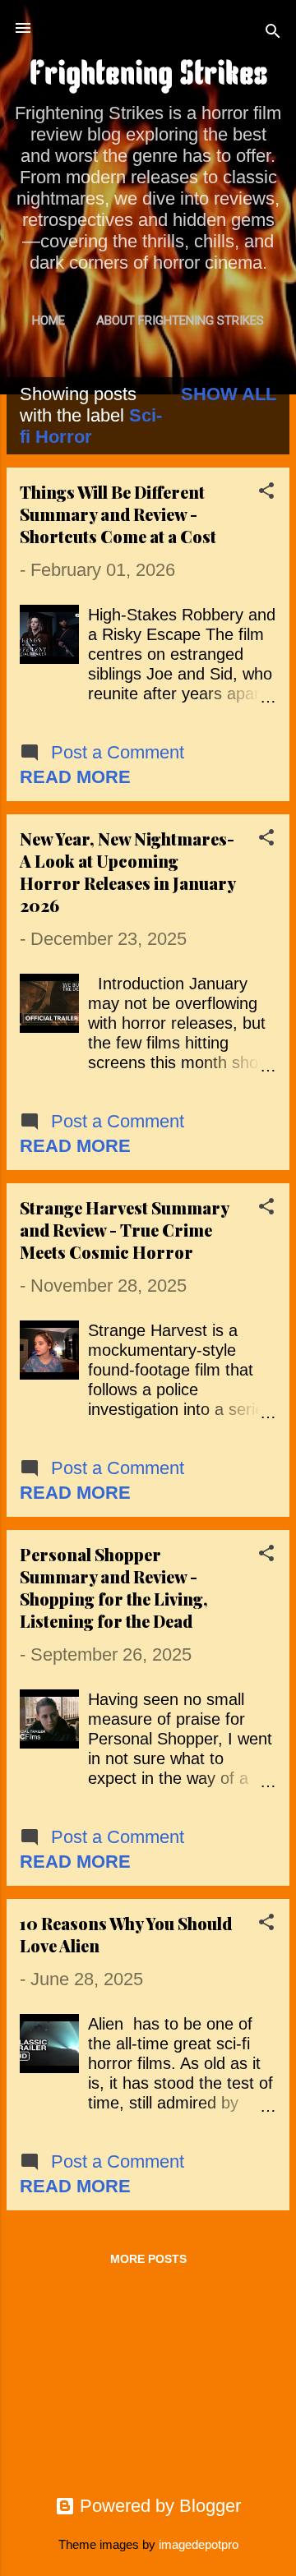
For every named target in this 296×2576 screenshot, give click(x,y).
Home (49, 320)
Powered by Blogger (158, 2506)
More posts (148, 2259)
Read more (75, 777)
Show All (229, 394)
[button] (266, 493)
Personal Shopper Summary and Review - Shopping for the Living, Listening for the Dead (114, 1588)
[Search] (273, 33)
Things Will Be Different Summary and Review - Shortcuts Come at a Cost (118, 514)
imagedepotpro (199, 2544)
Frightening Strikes (148, 76)
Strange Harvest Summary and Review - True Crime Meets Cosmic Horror (124, 1230)
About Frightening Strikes (180, 320)
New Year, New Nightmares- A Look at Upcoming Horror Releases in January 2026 (127, 872)
